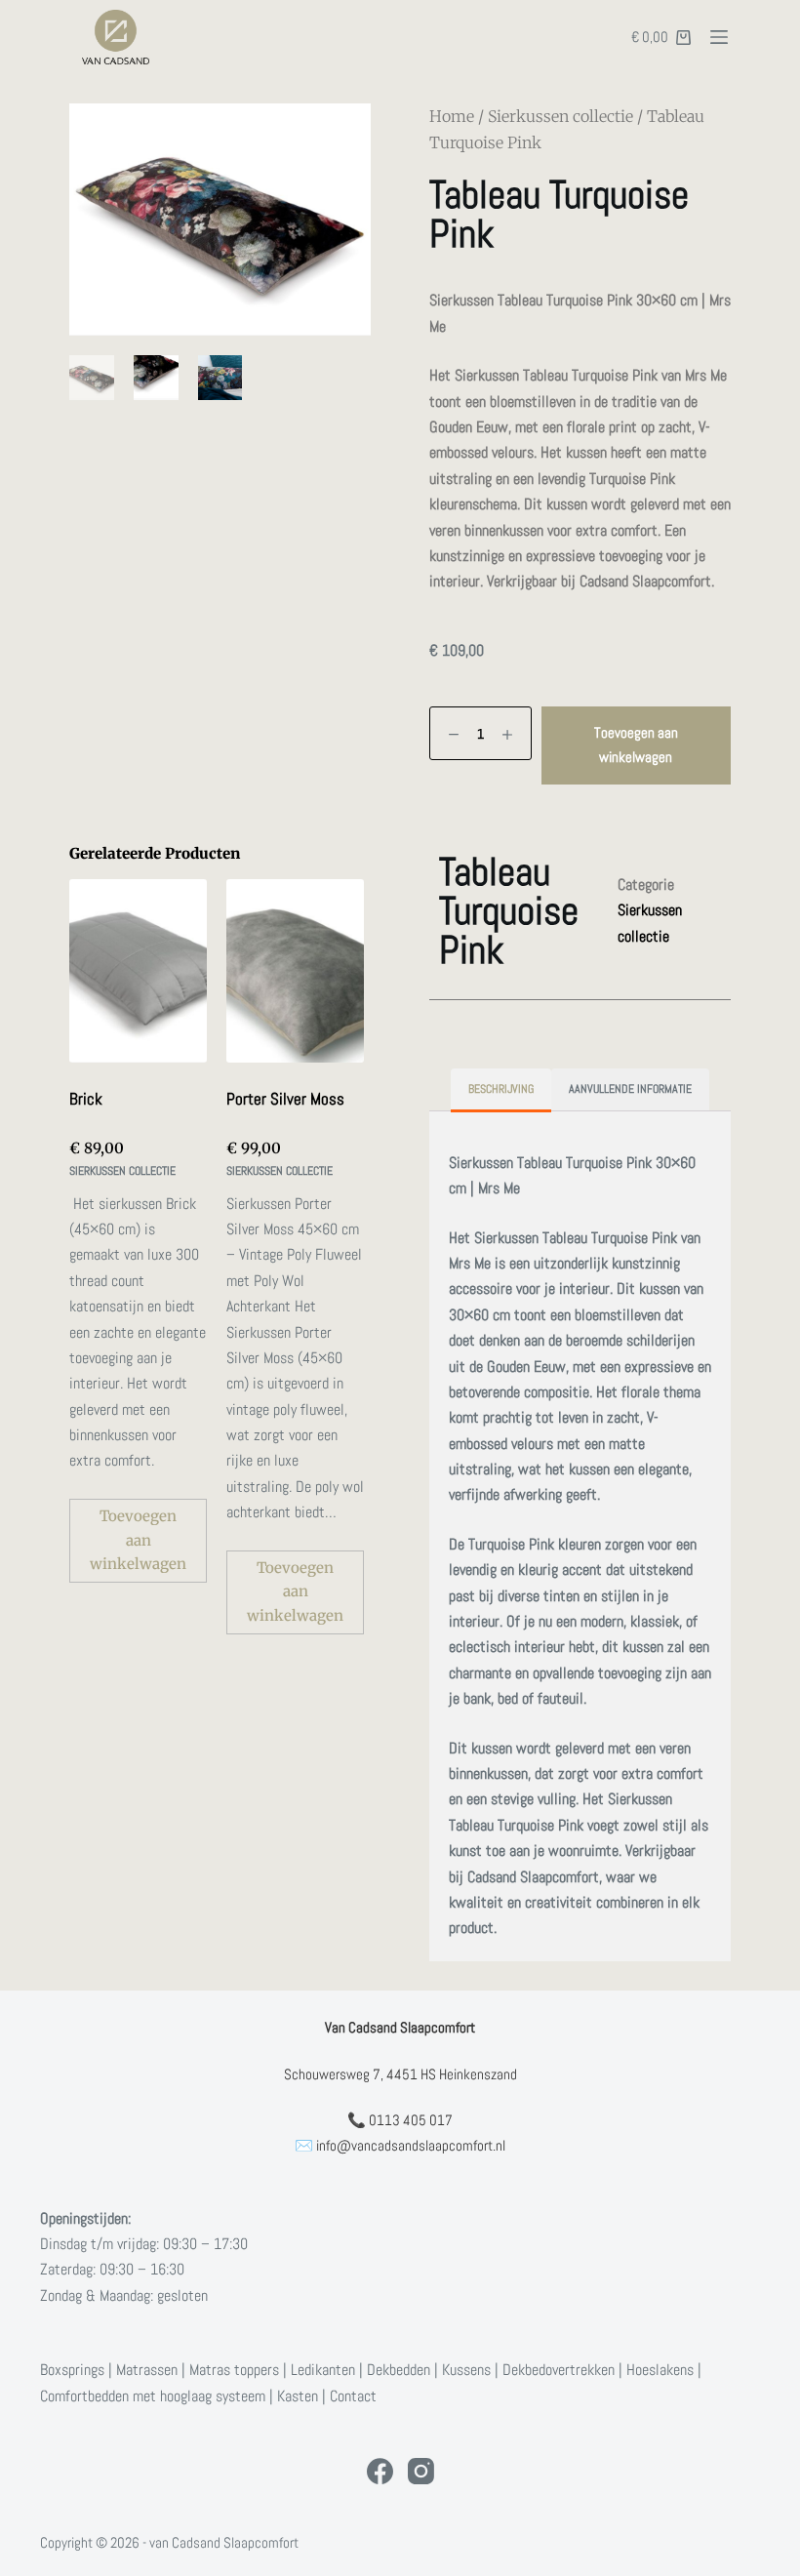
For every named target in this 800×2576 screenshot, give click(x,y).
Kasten (298, 2396)
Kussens (466, 2370)
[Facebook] (380, 2471)
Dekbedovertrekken (559, 2370)
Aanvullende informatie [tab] (630, 1089)
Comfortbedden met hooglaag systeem (153, 2396)
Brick (86, 1099)
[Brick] (138, 971)
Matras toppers (234, 2370)
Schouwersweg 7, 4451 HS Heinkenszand (400, 2074)
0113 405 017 (411, 2120)
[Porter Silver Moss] (295, 971)
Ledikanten (323, 2370)
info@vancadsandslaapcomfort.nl (411, 2145)
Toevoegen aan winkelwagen (636, 745)
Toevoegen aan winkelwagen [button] (138, 1540)
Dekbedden (399, 2370)
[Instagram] (421, 2471)
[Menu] (719, 37)
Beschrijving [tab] (501, 1089)
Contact (353, 2396)
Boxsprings (72, 2370)
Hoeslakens (660, 2370)
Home (452, 116)
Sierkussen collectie (560, 116)
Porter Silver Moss (285, 1099)
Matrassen (147, 2370)
